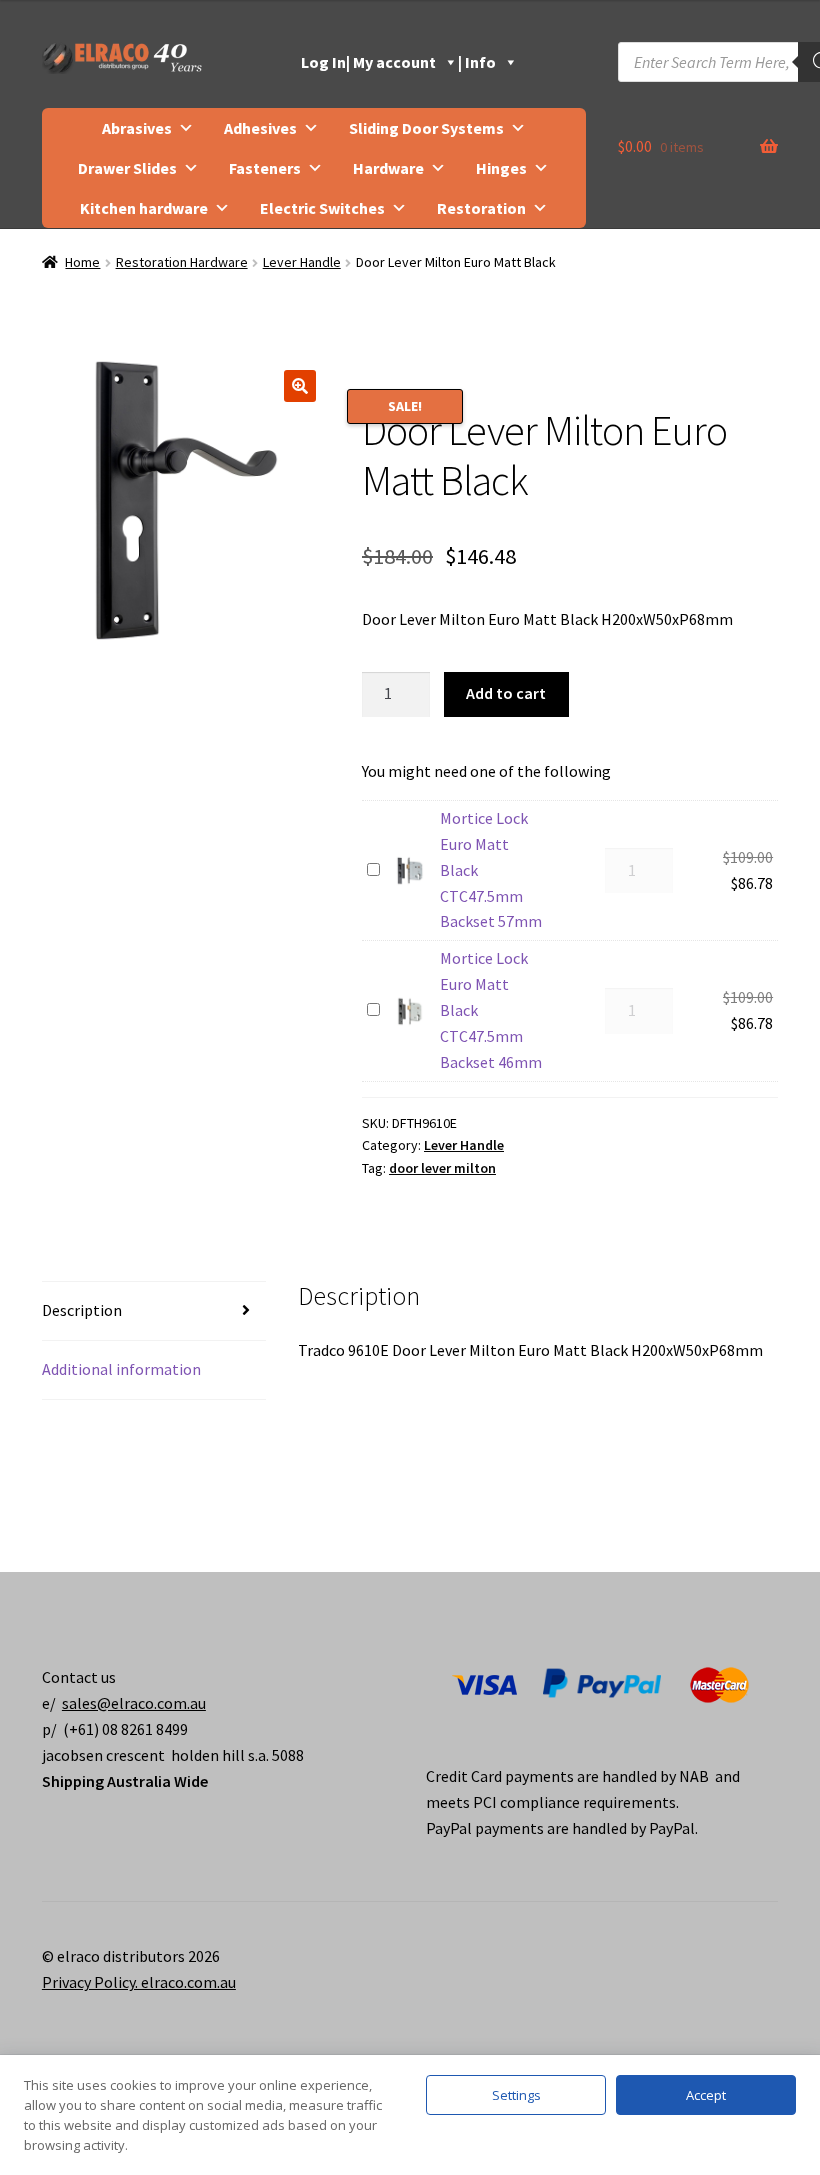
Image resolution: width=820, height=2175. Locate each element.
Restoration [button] (481, 208)
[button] (300, 386)
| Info (477, 62)
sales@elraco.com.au (134, 1703)
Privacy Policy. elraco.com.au (139, 1982)
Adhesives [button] (260, 128)
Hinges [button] (501, 168)
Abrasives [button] (137, 128)
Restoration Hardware (182, 262)
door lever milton (442, 1168)
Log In (323, 62)
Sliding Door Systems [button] (426, 128)
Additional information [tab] (121, 1369)
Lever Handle (302, 262)
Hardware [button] (388, 168)
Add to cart (506, 693)
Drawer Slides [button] (127, 168)
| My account (391, 62)
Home (82, 262)
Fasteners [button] (265, 168)
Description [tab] (82, 1310)
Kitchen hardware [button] (144, 208)
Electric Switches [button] (322, 208)
